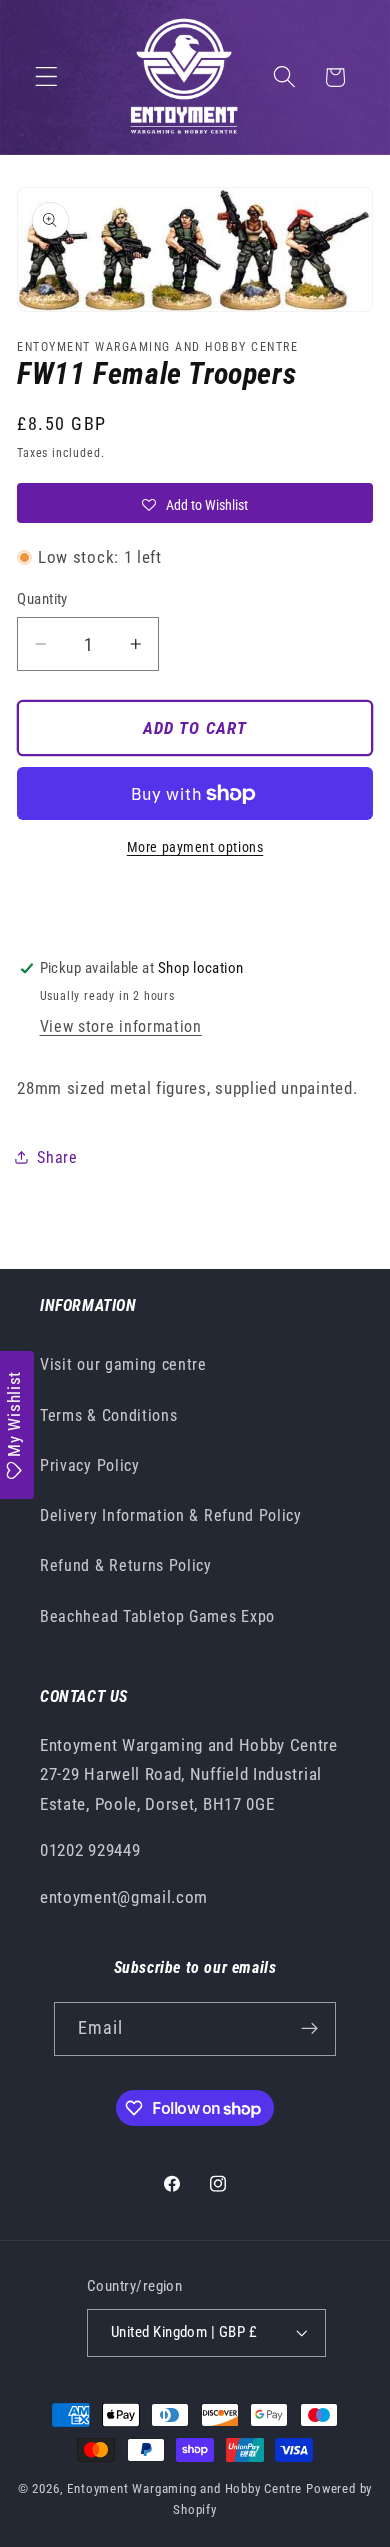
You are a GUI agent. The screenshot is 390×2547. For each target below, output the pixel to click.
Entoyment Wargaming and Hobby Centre (184, 2488)
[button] (46, 77)
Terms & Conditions (108, 1415)
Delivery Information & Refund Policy (171, 1515)
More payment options (195, 847)
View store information (121, 1026)
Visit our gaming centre (123, 1364)
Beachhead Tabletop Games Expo (157, 1616)
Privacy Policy (90, 1465)
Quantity (42, 599)
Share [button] (57, 1157)
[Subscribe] (310, 2029)
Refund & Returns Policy (126, 1565)
